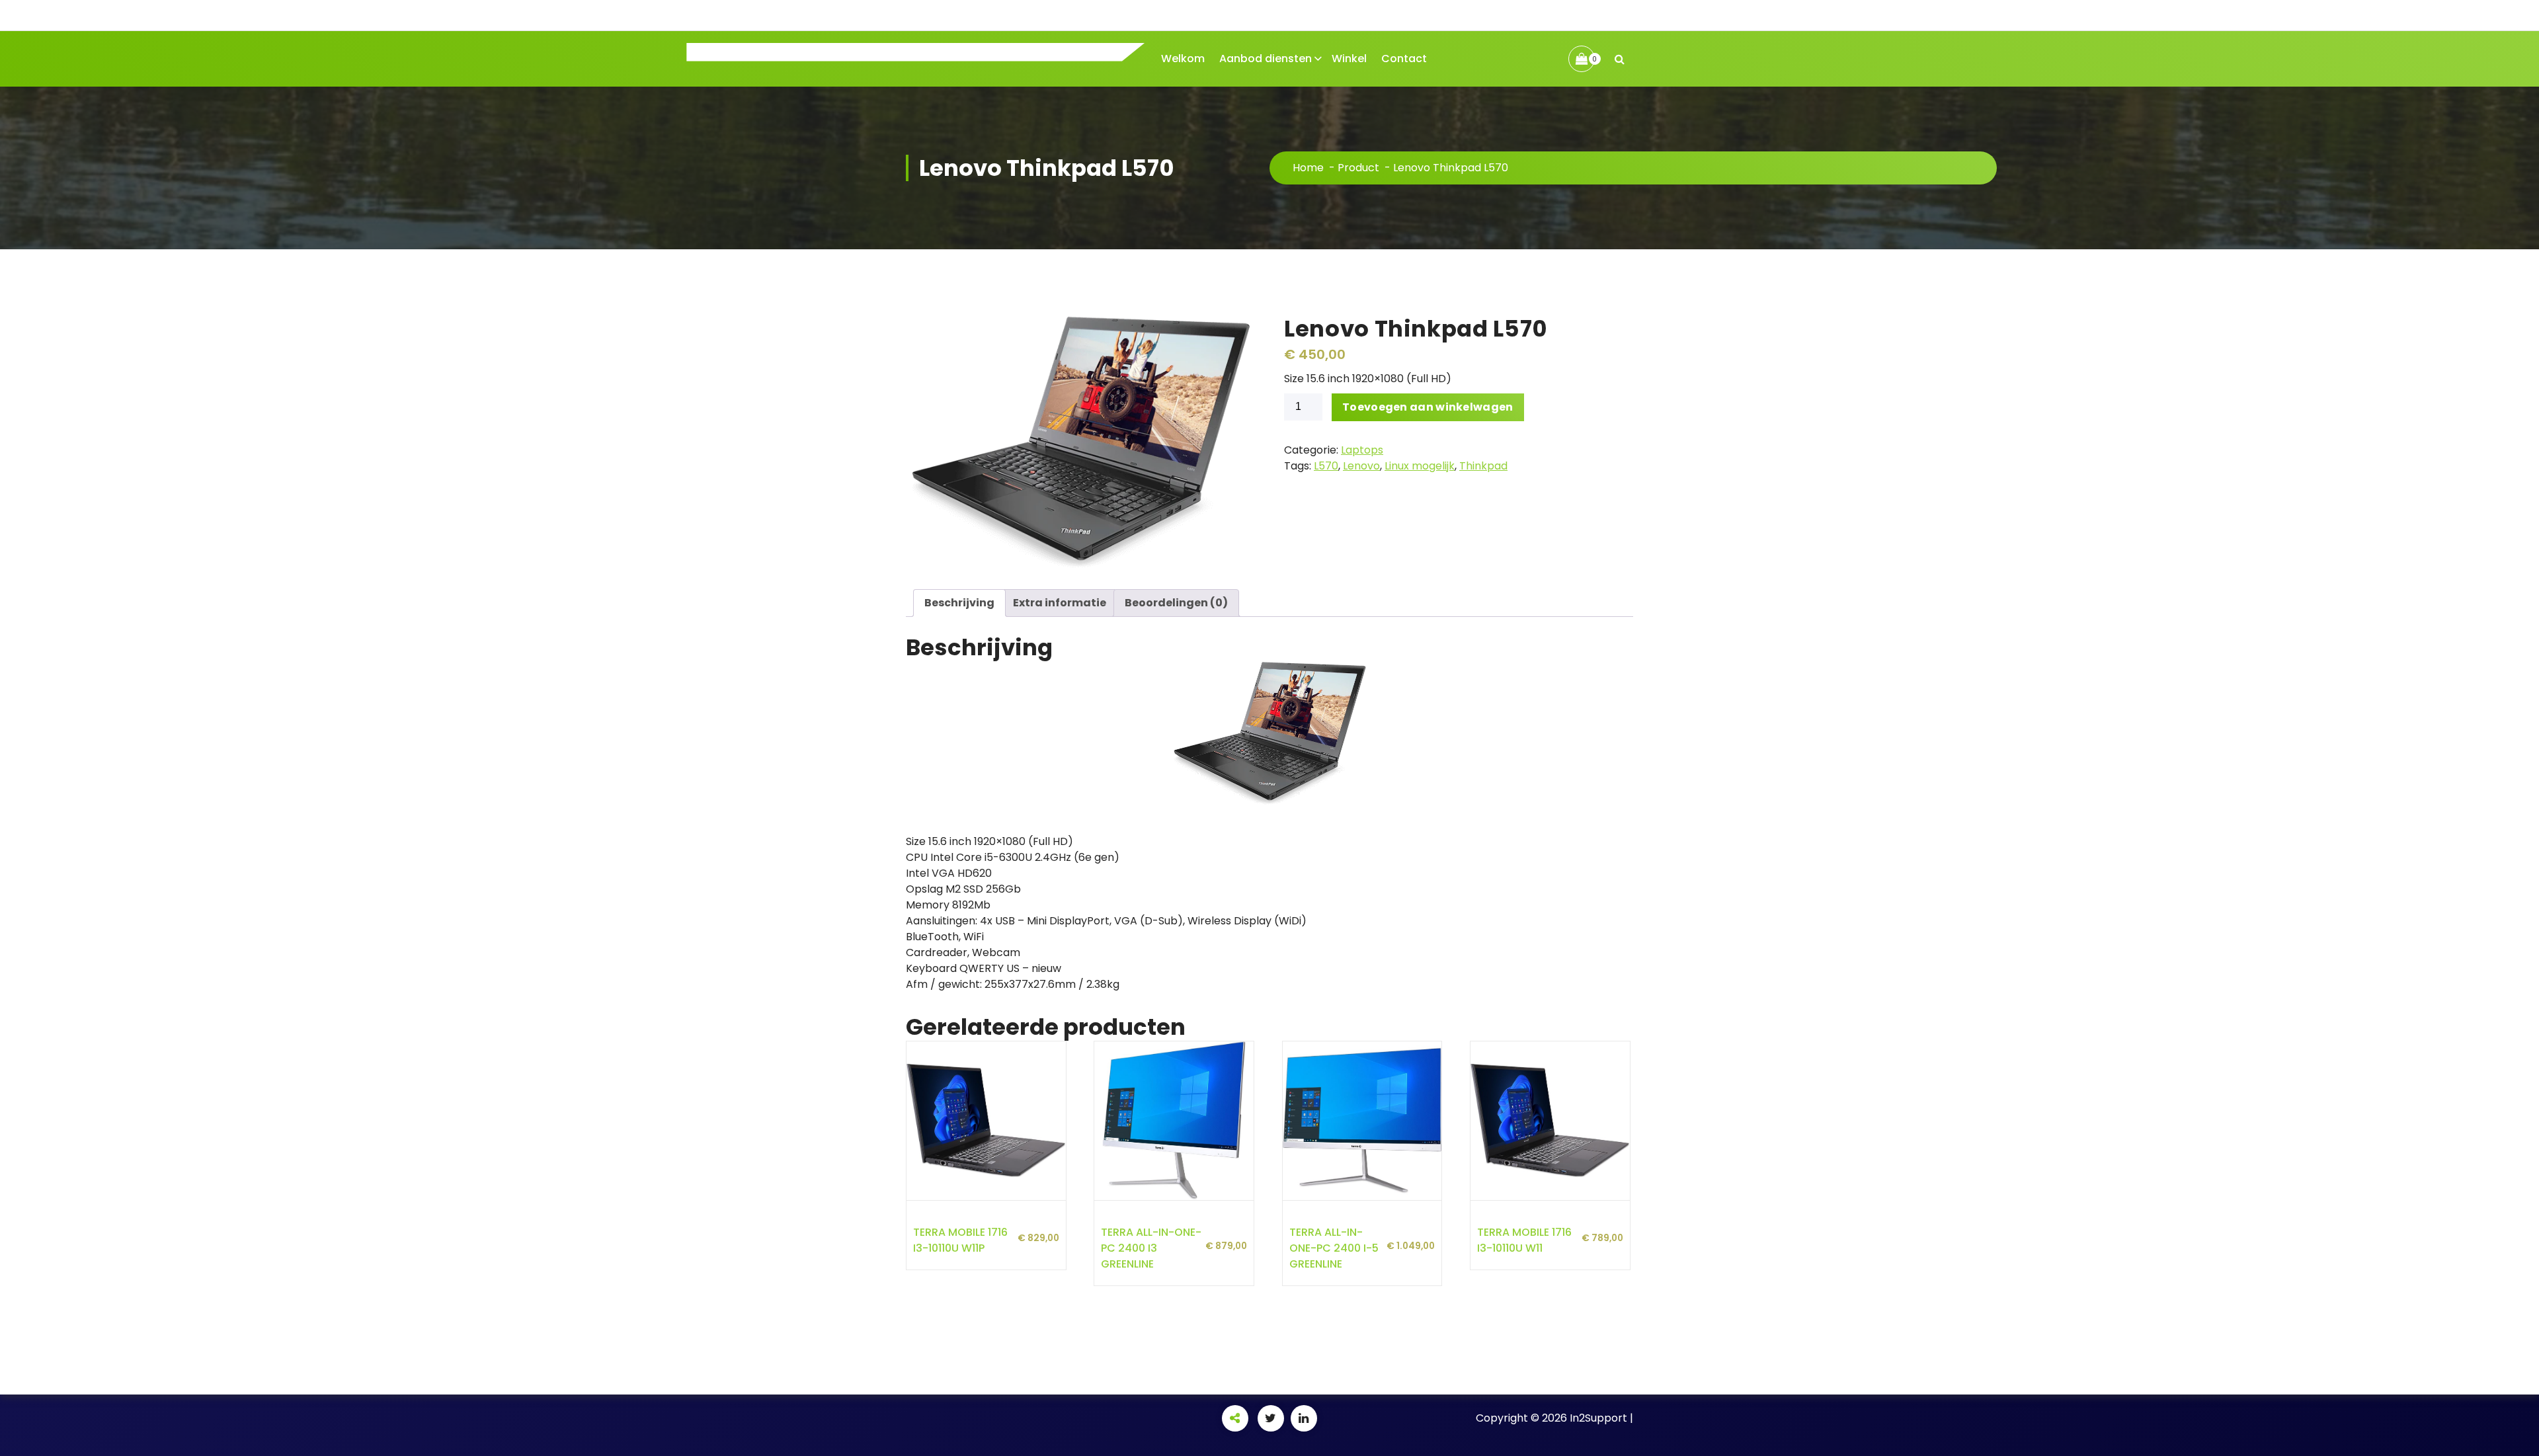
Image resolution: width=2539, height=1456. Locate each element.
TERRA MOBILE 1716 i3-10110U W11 (1524, 1240)
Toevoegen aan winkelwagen (1428, 407)
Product (1358, 168)
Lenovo (1361, 466)
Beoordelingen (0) (1176, 603)
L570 (1326, 466)
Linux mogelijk (1420, 466)
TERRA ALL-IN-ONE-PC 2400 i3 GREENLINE (1151, 1248)
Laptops (1362, 450)
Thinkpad (1483, 466)
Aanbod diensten (1266, 59)
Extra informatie (1060, 603)
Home (1308, 168)
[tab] (959, 603)
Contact (1404, 59)
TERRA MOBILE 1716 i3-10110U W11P (960, 1240)
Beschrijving (959, 603)
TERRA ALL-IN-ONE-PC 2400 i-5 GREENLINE (1334, 1248)
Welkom (1183, 59)
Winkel (1349, 59)
